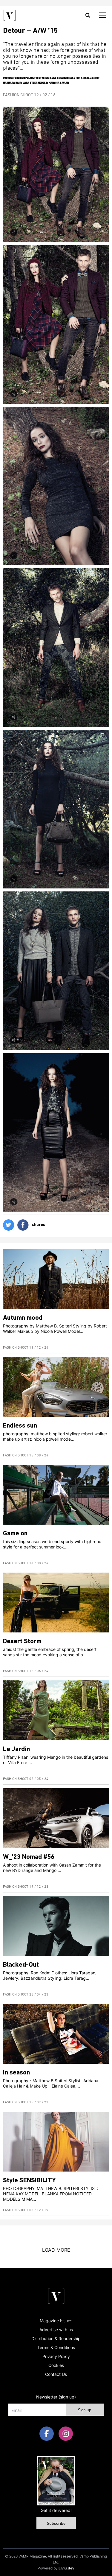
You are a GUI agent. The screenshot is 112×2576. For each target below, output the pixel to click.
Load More (56, 2250)
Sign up (85, 2410)
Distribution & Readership (56, 2338)
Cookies (56, 2365)
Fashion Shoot (19, 95)
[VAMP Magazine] (10, 15)
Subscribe (56, 2524)
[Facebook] (47, 2434)
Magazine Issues (56, 2321)
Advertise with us (56, 2330)
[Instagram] (66, 2434)
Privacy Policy (56, 2356)
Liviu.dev (66, 2568)
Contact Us (56, 2374)
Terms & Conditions (56, 2347)
